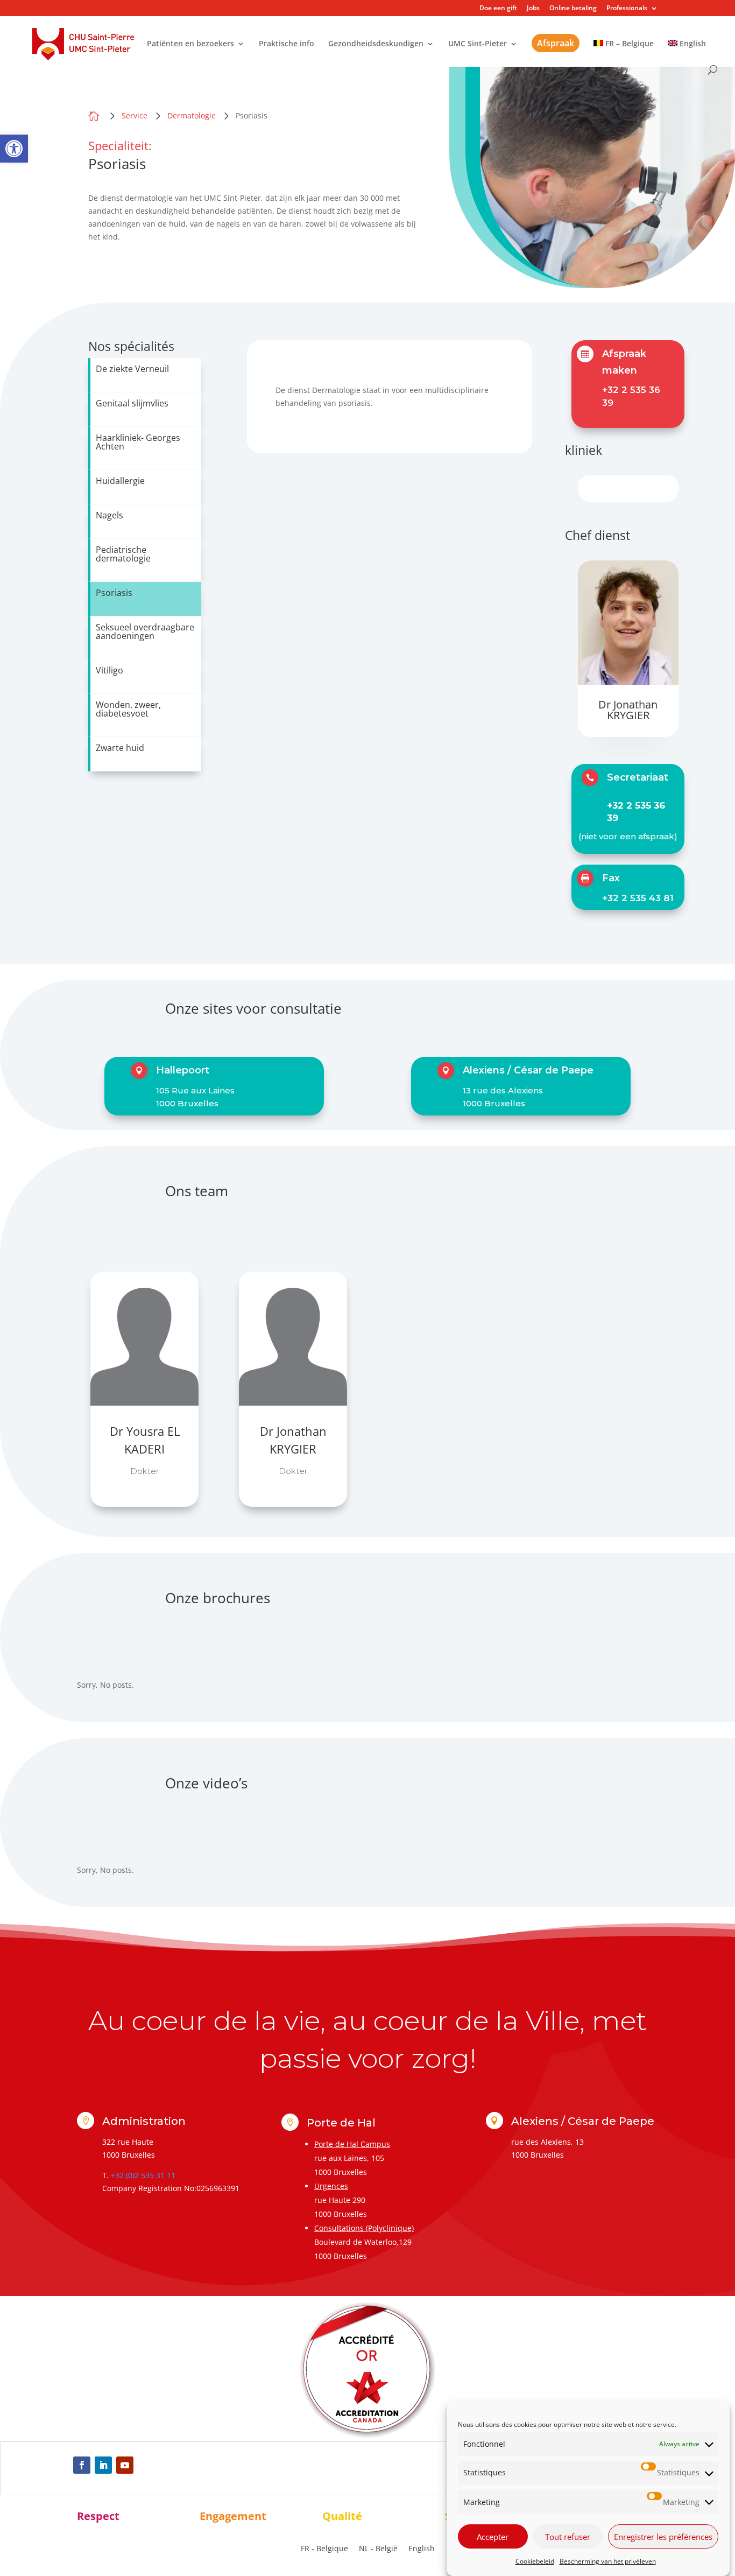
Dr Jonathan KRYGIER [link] (628, 710)
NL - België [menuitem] (378, 2548)
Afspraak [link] (556, 43)
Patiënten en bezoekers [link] (190, 44)
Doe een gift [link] (498, 9)
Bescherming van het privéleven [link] (608, 2561)
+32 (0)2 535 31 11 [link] (143, 2175)
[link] (14, 149)
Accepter (493, 2537)
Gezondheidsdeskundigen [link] (376, 44)
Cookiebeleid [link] (535, 2561)
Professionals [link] (627, 9)
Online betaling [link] (573, 9)
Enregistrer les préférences (663, 2537)
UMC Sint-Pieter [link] (478, 44)
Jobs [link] (533, 9)
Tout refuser (568, 2537)
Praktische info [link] (287, 44)
